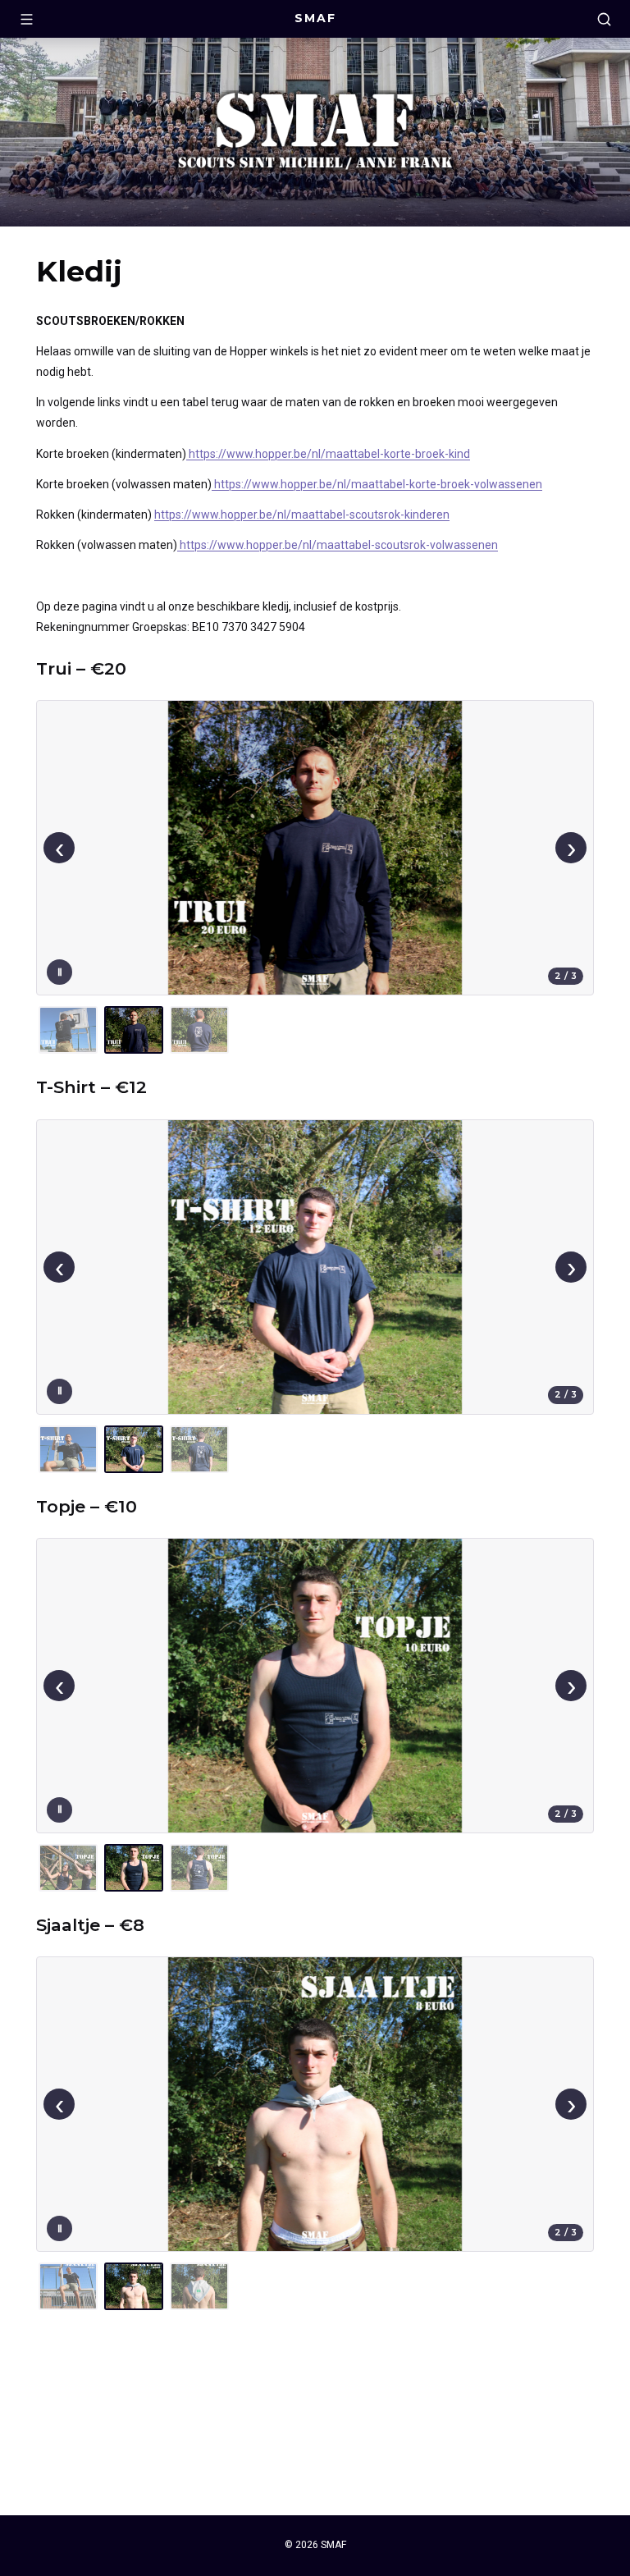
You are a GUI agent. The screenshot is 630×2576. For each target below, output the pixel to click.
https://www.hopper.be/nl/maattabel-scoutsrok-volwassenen (338, 545)
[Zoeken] (604, 19)
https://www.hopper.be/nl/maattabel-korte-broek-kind (328, 454)
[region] (315, 878)
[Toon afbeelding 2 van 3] (134, 1030)
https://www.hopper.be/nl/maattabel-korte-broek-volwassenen (377, 484)
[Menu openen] (26, 19)
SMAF (315, 18)
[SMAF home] (315, 133)
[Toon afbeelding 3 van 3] (199, 1030)
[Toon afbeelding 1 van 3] (68, 1030)
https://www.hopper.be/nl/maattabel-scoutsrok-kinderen (302, 515)
